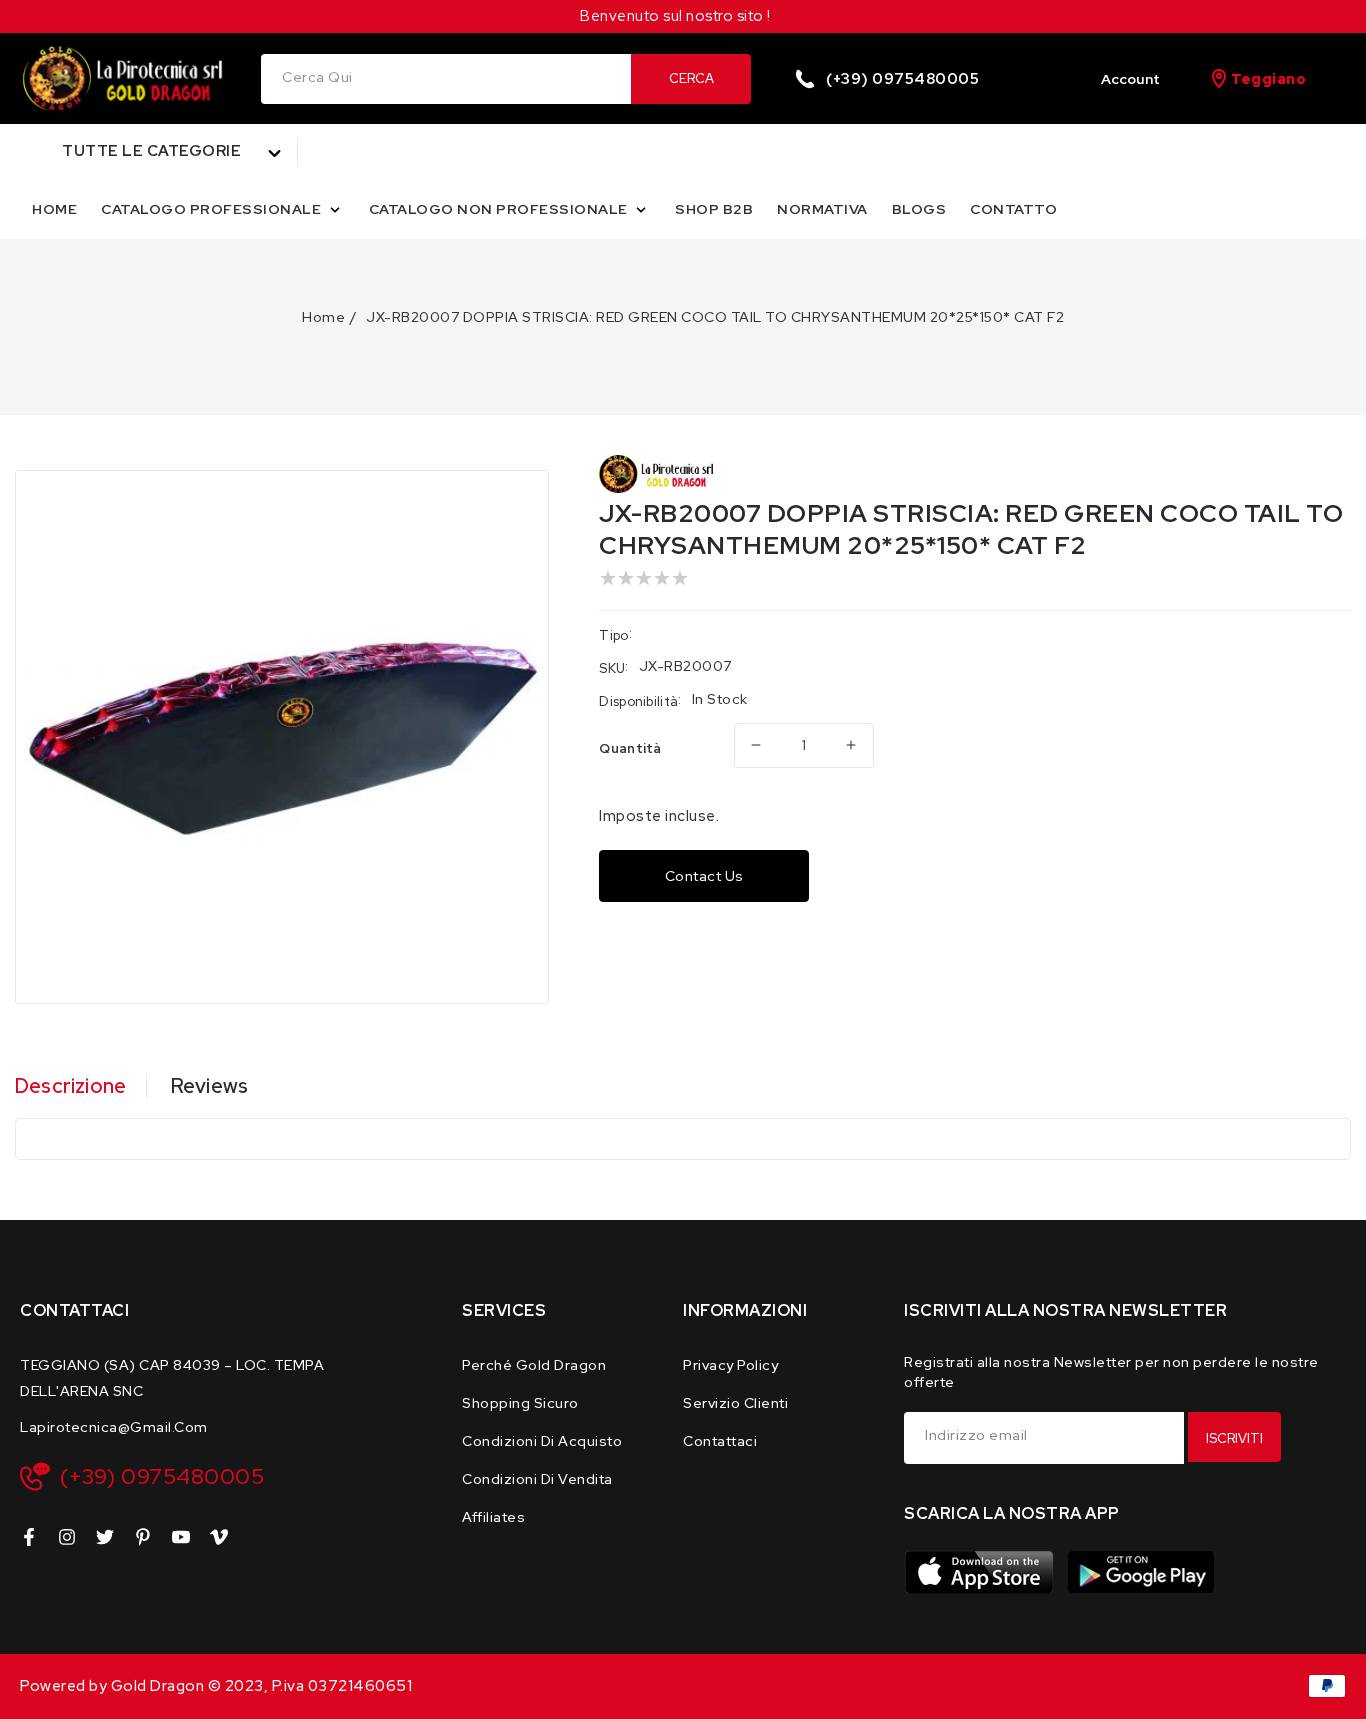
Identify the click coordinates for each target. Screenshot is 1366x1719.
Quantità (630, 748)
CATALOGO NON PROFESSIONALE (500, 209)
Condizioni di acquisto (542, 1441)
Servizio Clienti (735, 1403)
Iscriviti (1234, 1438)
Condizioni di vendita (537, 1479)
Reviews (209, 1086)
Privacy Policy (730, 1365)
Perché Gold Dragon (534, 1365)
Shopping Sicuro (520, 1403)
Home (323, 317)
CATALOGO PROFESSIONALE (213, 209)
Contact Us (704, 876)
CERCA (691, 78)
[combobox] (446, 79)
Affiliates (493, 1517)
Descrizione (70, 1086)
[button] (159, 152)
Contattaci (720, 1441)
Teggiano (1268, 79)
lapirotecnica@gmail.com (114, 1427)
